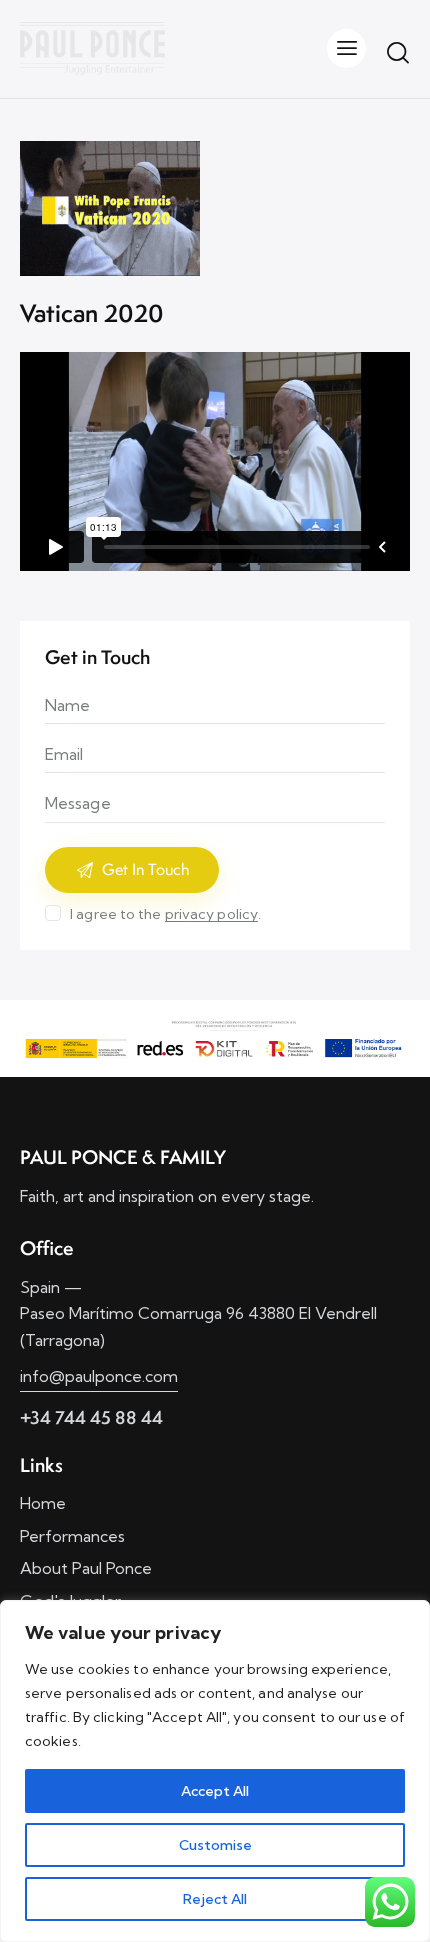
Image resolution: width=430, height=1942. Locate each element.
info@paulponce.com (99, 1376)
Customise (215, 1845)
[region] (215, 1771)
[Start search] (398, 52)
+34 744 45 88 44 (91, 1417)
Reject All (215, 1899)
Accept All (215, 1791)
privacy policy (211, 914)
